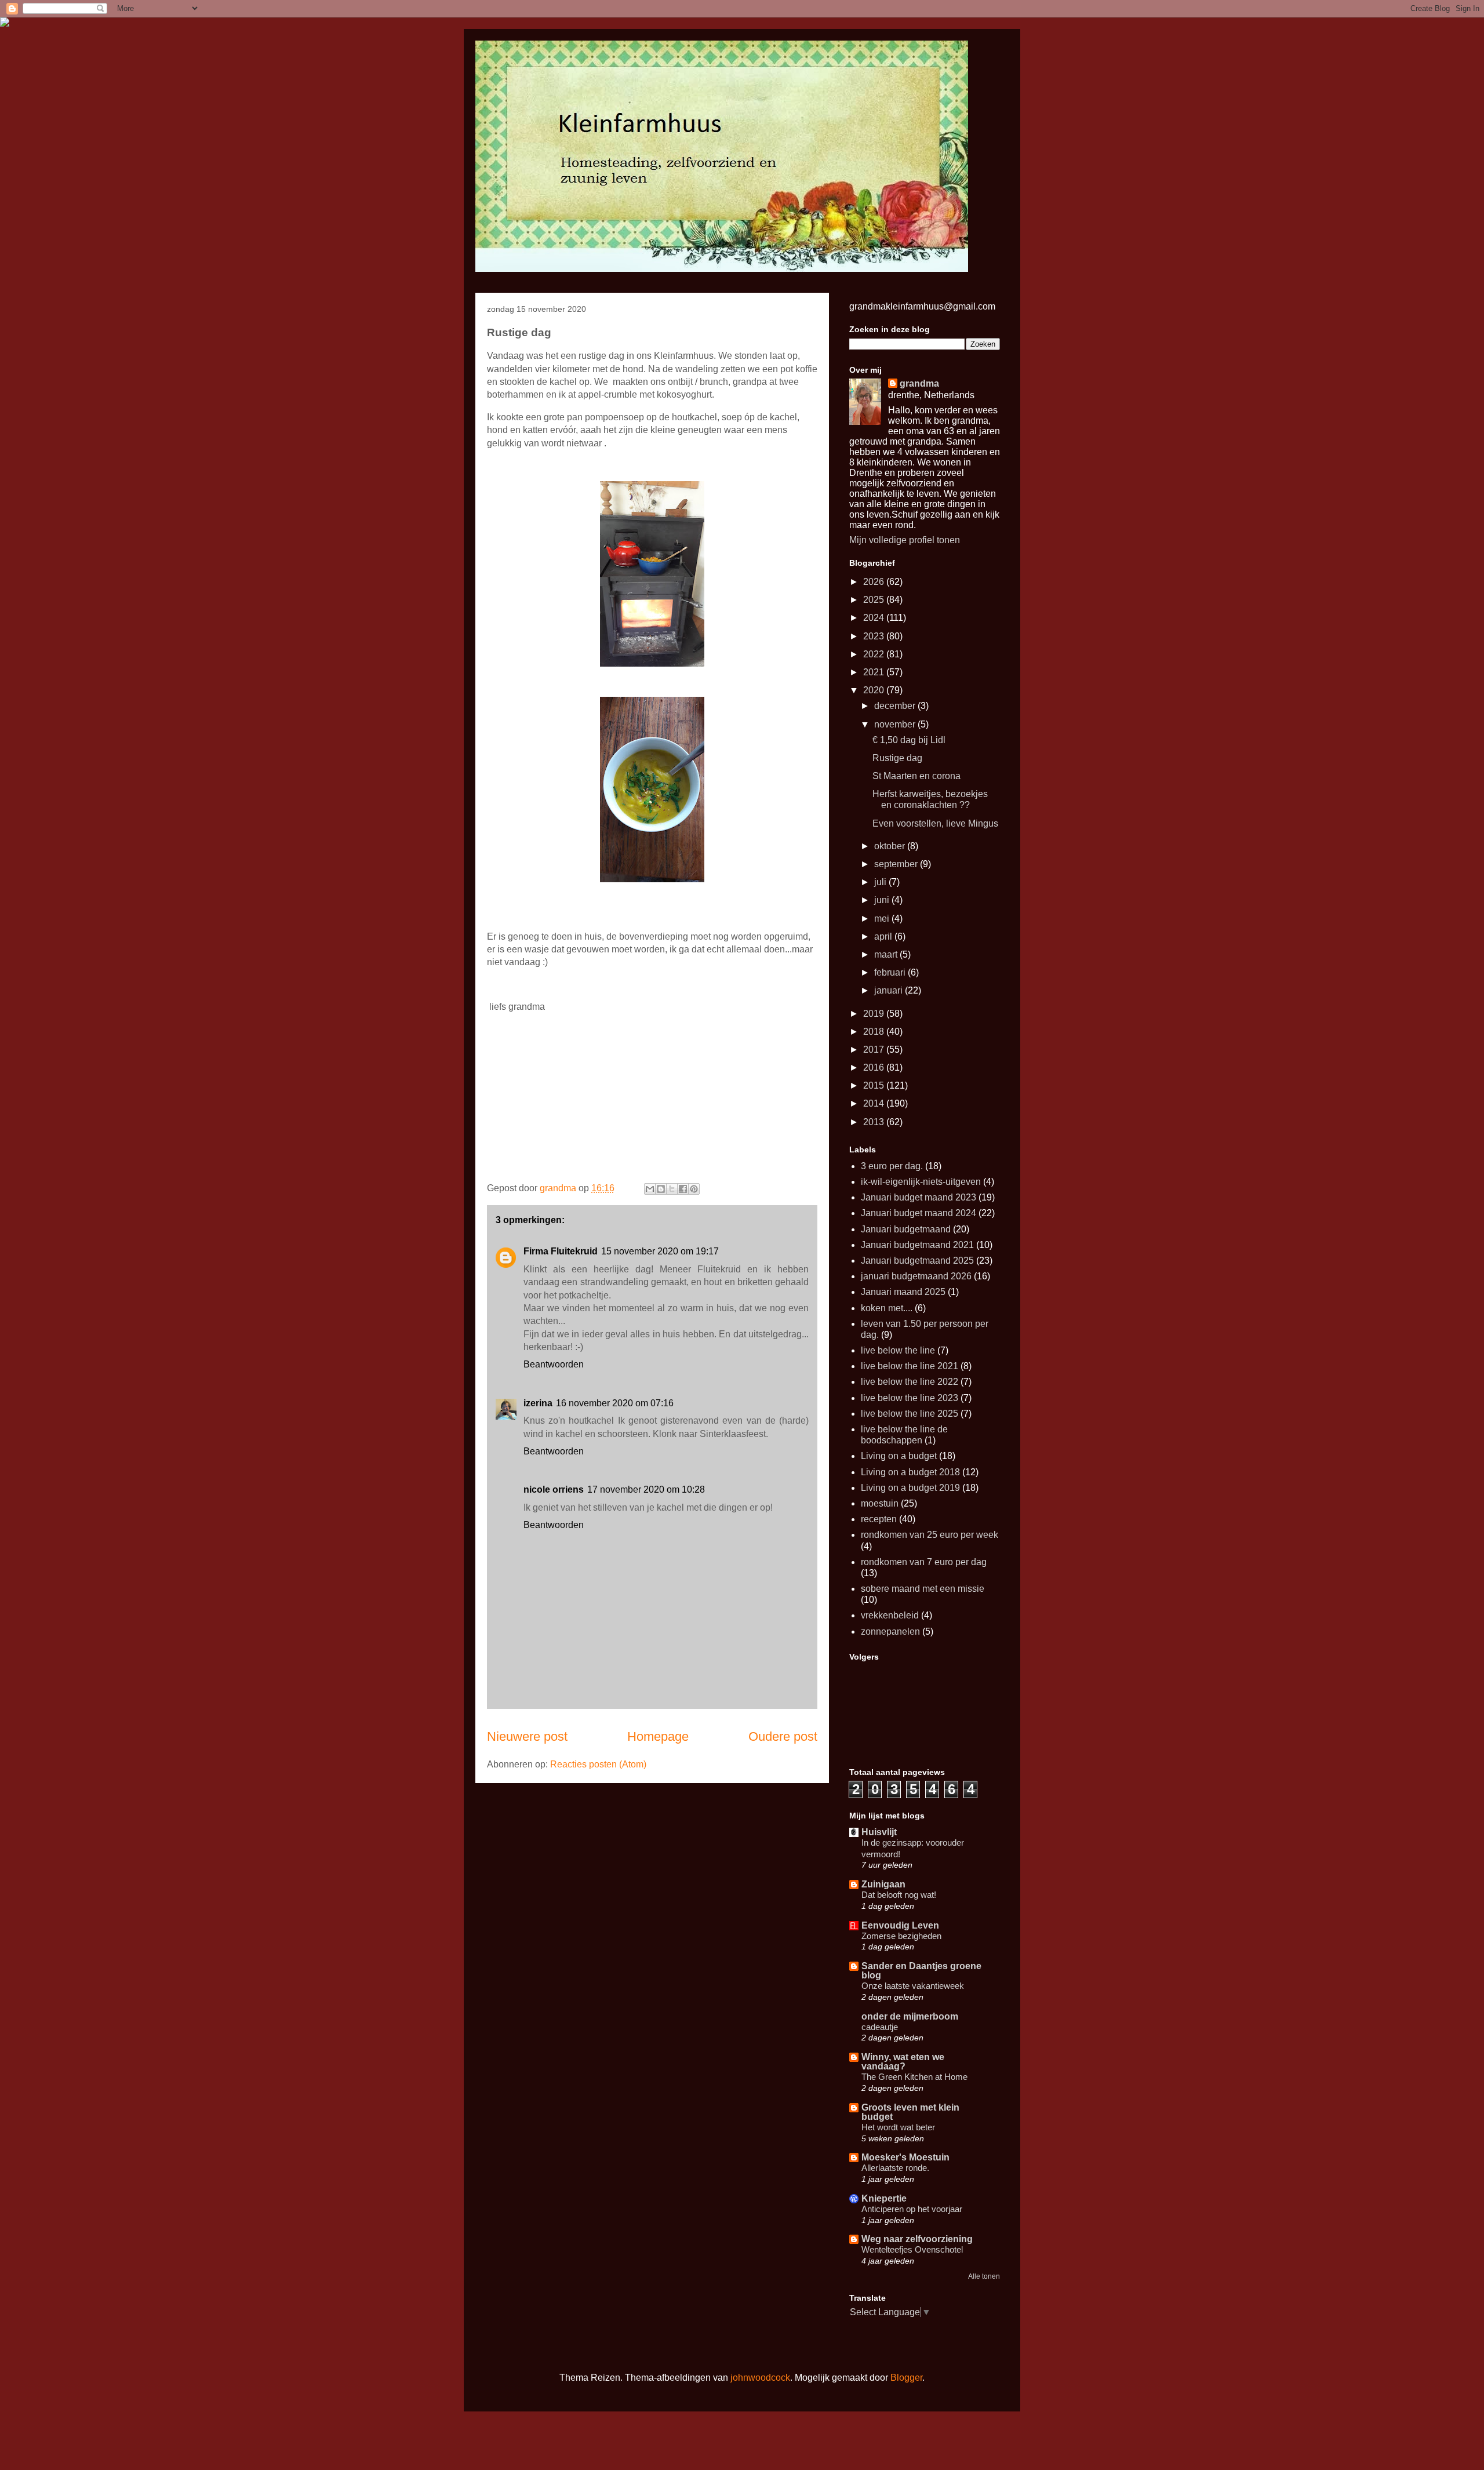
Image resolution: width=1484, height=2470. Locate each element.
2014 (875, 1103)
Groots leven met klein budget (910, 2112)
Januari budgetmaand (906, 1229)
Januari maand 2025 (903, 1292)
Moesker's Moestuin (905, 2157)
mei (883, 918)
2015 (875, 1085)
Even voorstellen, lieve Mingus (935, 823)
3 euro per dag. (892, 1166)
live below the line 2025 (910, 1414)
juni (883, 900)
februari (891, 972)
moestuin (880, 1503)
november (896, 724)
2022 (875, 654)
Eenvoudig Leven (900, 1925)
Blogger (906, 2378)
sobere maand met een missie (923, 1589)
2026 (875, 582)
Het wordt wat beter (898, 2127)
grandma (919, 383)
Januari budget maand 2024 (919, 1213)
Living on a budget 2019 (910, 1488)
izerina (538, 1403)
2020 (875, 690)
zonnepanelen (890, 1631)
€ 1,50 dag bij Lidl (909, 740)
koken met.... (887, 1308)
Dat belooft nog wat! (899, 1895)
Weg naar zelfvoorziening (917, 2239)
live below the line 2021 (910, 1366)
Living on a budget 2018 (910, 1472)
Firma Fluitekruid (561, 1251)
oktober (891, 846)
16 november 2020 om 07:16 (615, 1403)
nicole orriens (554, 1489)
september (897, 864)
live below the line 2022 (910, 1382)
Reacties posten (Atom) (598, 1764)
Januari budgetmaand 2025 (917, 1261)
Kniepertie (884, 2198)
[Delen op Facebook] (683, 1189)
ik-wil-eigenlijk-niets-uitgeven (921, 1182)
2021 (875, 672)
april (884, 936)
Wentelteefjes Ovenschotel (912, 2249)
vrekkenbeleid (890, 1615)
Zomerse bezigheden (901, 1936)
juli (881, 882)
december (896, 706)
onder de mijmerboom (910, 2016)
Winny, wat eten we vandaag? (903, 2062)
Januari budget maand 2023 (919, 1197)
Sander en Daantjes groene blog (921, 1971)
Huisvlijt (879, 1832)
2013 (875, 1122)
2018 (875, 1032)
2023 (875, 636)
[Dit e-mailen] (650, 1189)
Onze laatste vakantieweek (913, 1986)
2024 (875, 618)
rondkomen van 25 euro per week (930, 1535)
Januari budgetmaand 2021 (917, 1245)
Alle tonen (984, 2276)
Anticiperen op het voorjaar (912, 2209)
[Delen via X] (672, 1189)
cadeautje (880, 2027)
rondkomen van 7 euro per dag (924, 1562)
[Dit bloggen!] (661, 1189)
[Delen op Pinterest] (694, 1189)
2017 (875, 1050)
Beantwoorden (554, 1364)
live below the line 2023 (910, 1398)
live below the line (898, 1350)
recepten (879, 1519)
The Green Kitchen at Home (914, 2077)
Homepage (658, 1736)
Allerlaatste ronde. (895, 2168)
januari (890, 990)
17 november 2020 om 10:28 (646, 1489)
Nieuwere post (527, 1736)
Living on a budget (899, 1456)
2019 (875, 1014)
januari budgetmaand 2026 (916, 1276)
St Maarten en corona (916, 776)
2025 (875, 600)
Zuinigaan (883, 1884)
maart (887, 954)
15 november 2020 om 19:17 (660, 1251)
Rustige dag (897, 758)
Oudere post (783, 1736)
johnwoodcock (760, 2378)
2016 (875, 1067)
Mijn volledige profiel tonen (905, 540)
